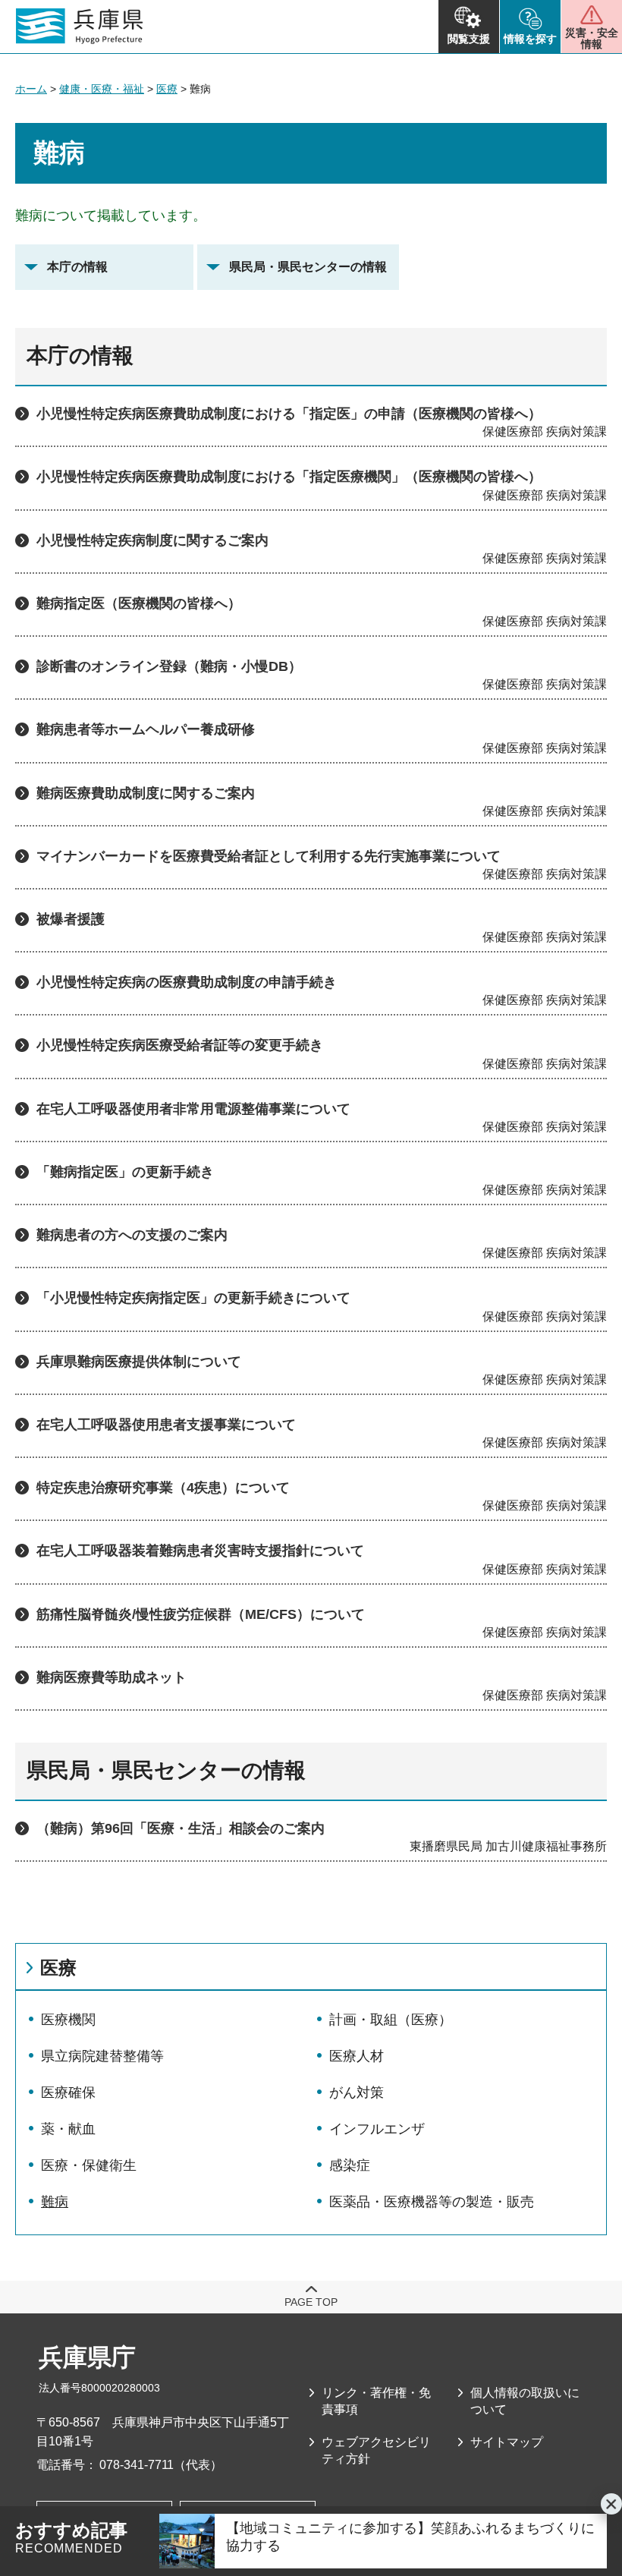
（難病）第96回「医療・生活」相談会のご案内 (181, 1828)
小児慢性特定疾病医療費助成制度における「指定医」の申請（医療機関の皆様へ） (289, 414)
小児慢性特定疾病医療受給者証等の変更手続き (180, 1045)
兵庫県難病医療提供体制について (139, 1362)
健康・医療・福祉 (102, 89)
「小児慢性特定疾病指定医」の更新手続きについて (193, 1298)
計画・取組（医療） (391, 2020)
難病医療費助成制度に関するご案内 (146, 793)
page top (311, 2302)
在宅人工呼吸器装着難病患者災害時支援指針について (200, 1551)
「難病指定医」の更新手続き (125, 1172)
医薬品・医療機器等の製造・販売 (432, 2202)
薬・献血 (68, 2129)
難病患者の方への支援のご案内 (132, 1235)
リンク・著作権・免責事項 (376, 2401)
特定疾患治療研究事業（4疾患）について (163, 1488)
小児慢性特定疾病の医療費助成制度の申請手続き (187, 982)
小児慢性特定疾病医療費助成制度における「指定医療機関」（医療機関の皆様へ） (289, 477)
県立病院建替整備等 (102, 2056)
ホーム (31, 89)
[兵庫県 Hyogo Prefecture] (80, 27)
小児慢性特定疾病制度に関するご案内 (152, 540)
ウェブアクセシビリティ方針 (376, 2450)
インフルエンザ (377, 2129)
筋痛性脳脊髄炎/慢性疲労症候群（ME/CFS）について (201, 1614)
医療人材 (357, 2056)
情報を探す (530, 39)
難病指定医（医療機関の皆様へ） (139, 603)
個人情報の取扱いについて (525, 2401)
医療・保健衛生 (89, 2165)
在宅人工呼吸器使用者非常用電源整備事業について (193, 1109)
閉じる (611, 2504)
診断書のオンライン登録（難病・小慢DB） (169, 666)
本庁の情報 (77, 267)
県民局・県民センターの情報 (308, 267)
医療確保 (68, 2093)
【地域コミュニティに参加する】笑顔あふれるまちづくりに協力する (410, 2537)
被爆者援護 (71, 919)
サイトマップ (507, 2442)
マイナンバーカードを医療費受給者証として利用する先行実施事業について (269, 856)
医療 (167, 89)
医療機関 (68, 2020)
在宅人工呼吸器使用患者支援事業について (166, 1425)
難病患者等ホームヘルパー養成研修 (146, 729)
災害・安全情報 (592, 38)
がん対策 (357, 2093)
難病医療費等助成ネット (112, 1677)
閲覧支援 (469, 39)
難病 (55, 2202)
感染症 (350, 2165)
